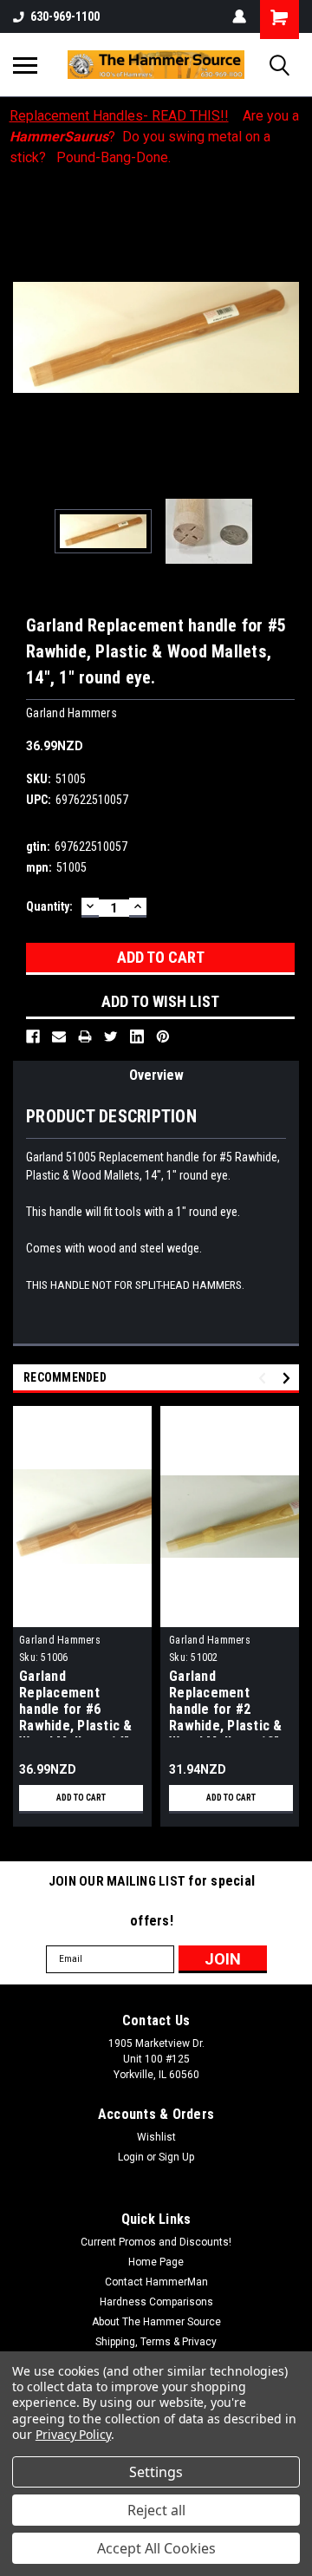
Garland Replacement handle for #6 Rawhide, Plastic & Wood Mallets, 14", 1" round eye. (76, 1703)
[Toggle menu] (25, 65)
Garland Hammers (60, 1640)
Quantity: (49, 906)
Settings (156, 2472)
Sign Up (176, 2157)
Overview (156, 1075)
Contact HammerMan (156, 2282)
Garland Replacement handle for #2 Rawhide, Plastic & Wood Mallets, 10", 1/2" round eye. (226, 1703)
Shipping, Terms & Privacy (156, 2342)
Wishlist (156, 2137)
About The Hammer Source (156, 2322)
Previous (26, 337)
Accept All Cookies (156, 2548)
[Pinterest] (163, 1036)
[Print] (85, 1036)
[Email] (59, 1036)
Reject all (156, 2510)
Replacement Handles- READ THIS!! (119, 116)
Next (286, 337)
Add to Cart (81, 1798)
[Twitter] (111, 1036)
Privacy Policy (73, 2434)
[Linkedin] (137, 1036)
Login (131, 2157)
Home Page (156, 2262)
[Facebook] (33, 1036)
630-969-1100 (65, 16)
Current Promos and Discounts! (156, 2242)
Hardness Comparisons (156, 2302)
